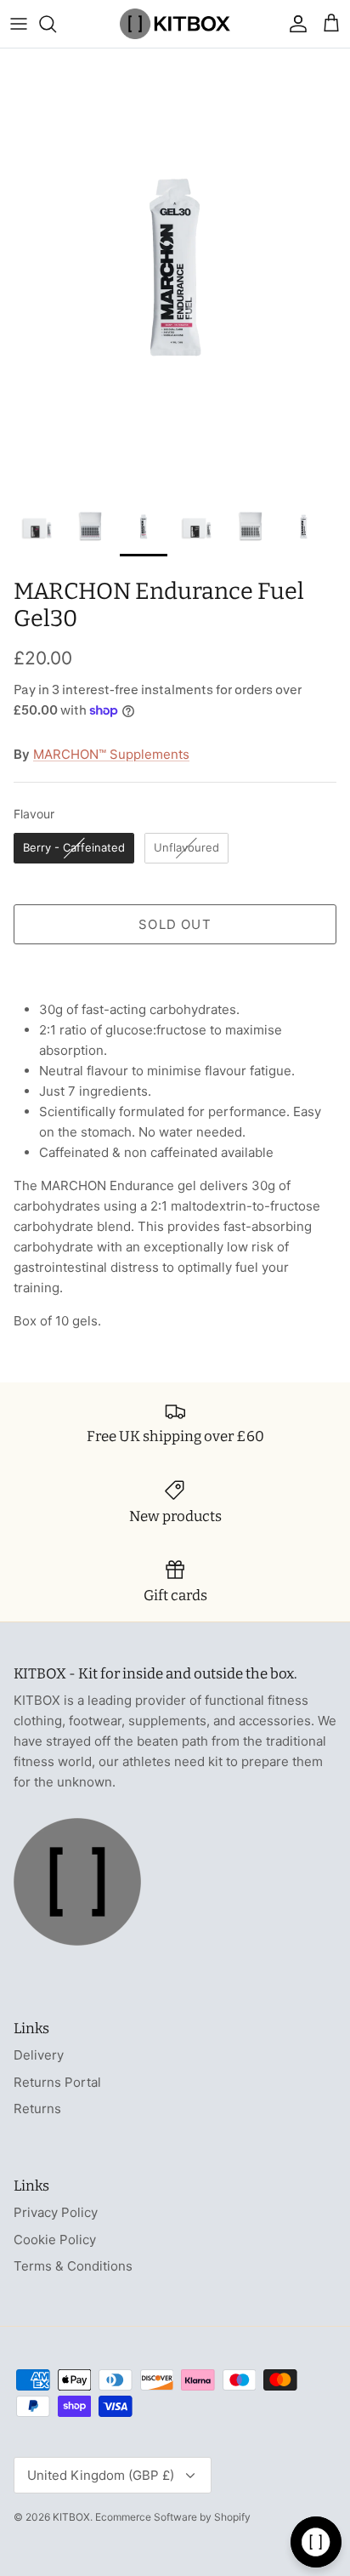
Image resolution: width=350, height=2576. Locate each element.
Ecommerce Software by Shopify (173, 2517)
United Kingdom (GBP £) (101, 2475)
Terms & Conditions (73, 2266)
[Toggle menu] (19, 24)
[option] (175, 268)
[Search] (56, 24)
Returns (37, 2109)
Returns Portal (57, 2082)
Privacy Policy (56, 2212)
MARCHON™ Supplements (111, 754)
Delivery (39, 2055)
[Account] (294, 24)
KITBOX (71, 2517)
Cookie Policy (55, 2240)
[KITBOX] (175, 24)
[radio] (74, 848)
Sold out (175, 924)
